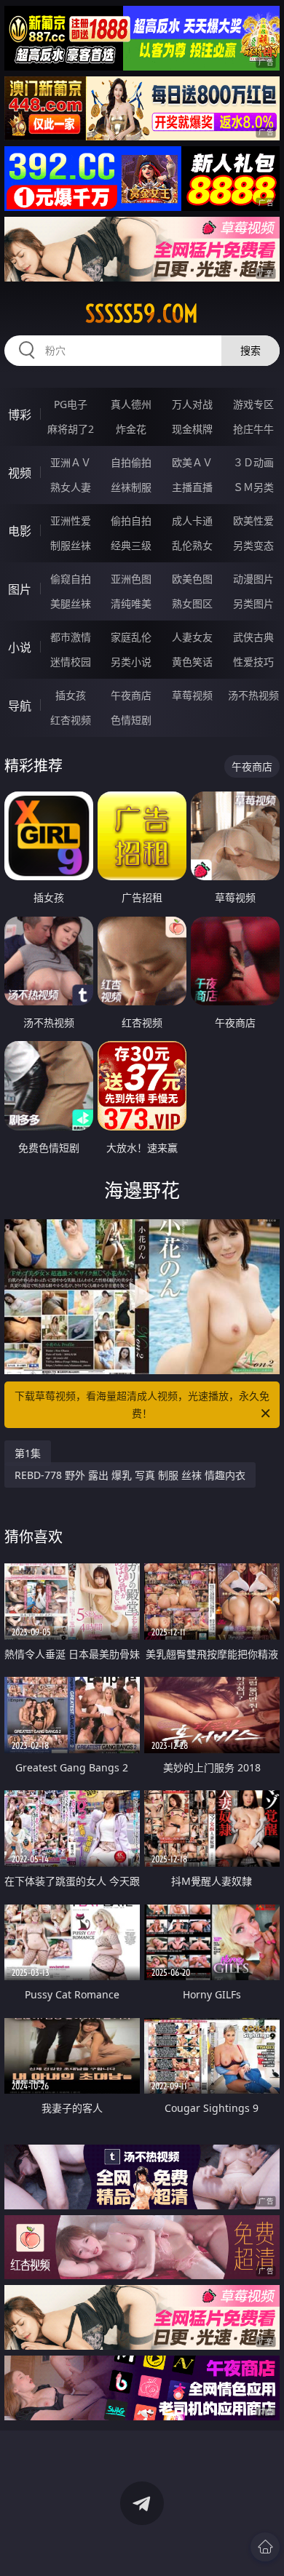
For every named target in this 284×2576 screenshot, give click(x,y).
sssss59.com (142, 314)
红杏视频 (71, 720)
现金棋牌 (192, 429)
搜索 (251, 350)
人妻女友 (192, 637)
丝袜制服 (131, 487)
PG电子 (71, 404)
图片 (20, 589)
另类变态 (253, 545)
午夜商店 (131, 695)
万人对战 (192, 404)
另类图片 (253, 603)
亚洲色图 (131, 579)
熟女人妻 (71, 487)
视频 (20, 473)
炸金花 (131, 429)
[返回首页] (265, 2547)
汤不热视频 (253, 695)
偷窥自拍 (71, 579)
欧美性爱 (253, 521)
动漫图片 (253, 579)
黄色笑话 (192, 662)
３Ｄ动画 (253, 462)
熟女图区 (192, 603)
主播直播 (192, 487)
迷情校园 (71, 662)
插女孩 (71, 695)
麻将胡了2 (71, 429)
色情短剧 (131, 720)
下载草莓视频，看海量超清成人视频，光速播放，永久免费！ (142, 1404)
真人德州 (131, 404)
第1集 (28, 1453)
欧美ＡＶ (192, 462)
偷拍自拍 (131, 521)
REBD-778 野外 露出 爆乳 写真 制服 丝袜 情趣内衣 (130, 1475)
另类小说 (131, 662)
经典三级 (131, 545)
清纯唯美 (131, 603)
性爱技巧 (253, 662)
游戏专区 (253, 404)
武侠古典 (253, 637)
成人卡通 (192, 521)
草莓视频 (192, 695)
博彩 (20, 415)
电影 (20, 531)
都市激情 (71, 637)
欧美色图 (192, 579)
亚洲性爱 (71, 521)
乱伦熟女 (192, 545)
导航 (20, 706)
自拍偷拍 (131, 462)
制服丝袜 (71, 545)
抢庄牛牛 (253, 429)
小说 (20, 647)
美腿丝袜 (71, 603)
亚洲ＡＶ (71, 462)
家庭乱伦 (131, 637)
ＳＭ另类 (253, 487)
